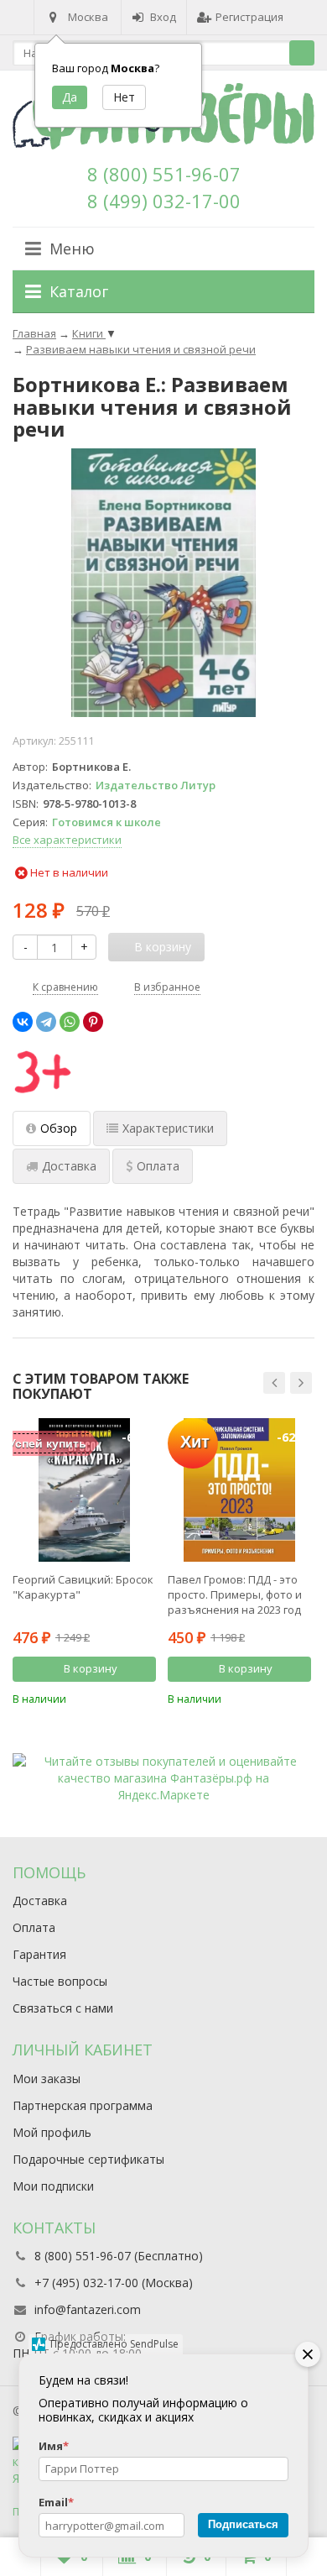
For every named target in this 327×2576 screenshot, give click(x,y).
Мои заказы (47, 2079)
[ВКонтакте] (23, 1022)
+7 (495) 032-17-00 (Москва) (114, 2283)
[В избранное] (146, 1698)
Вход (163, 17)
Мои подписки (53, 2186)
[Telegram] (46, 1022)
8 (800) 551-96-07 (164, 174)
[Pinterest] (93, 1022)
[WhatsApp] (70, 1022)
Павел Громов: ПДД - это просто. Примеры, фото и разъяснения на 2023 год (235, 1594)
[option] (84, 1562)
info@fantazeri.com (88, 2309)
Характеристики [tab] (168, 1128)
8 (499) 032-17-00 (164, 201)
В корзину (91, 1668)
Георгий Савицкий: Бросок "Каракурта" (83, 1587)
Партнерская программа (83, 2105)
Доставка (40, 1901)
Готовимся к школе (106, 822)
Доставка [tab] (69, 1166)
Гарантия (39, 1954)
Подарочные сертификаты (88, 2159)
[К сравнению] (121, 1698)
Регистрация (249, 17)
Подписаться (243, 2524)
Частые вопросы (60, 1981)
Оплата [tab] (158, 1166)
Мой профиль (52, 2132)
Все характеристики (67, 840)
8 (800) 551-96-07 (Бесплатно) (119, 2256)
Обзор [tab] (59, 1128)
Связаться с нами (63, 2008)
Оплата (34, 1927)
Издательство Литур (156, 785)
